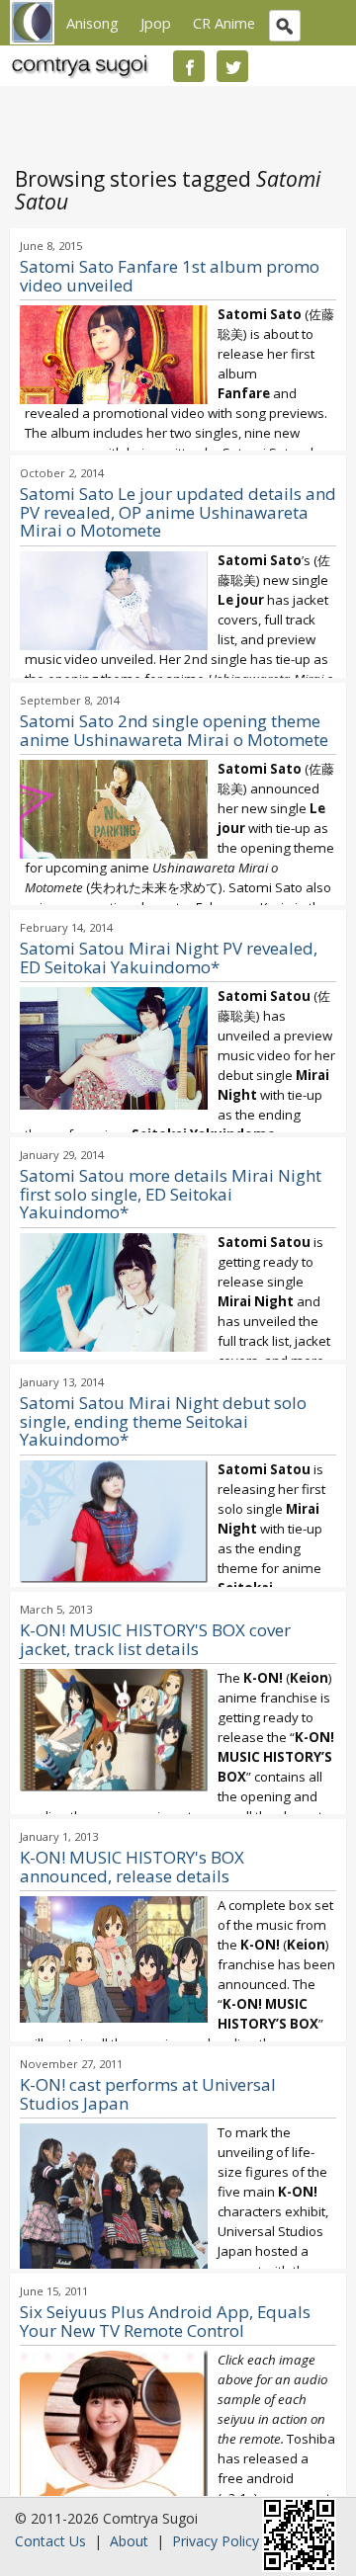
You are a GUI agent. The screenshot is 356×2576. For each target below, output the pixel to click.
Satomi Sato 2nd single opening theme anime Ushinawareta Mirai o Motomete (174, 730)
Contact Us (50, 2541)
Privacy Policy (216, 2541)
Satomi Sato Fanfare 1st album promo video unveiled (170, 276)
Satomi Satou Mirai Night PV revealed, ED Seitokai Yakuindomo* (169, 957)
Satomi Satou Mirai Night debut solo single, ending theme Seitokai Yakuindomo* (163, 1421)
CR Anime (224, 23)
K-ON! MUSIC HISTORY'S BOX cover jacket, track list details (155, 1639)
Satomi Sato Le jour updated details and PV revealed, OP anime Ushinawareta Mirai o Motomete (178, 512)
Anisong (92, 23)
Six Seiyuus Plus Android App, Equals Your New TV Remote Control (165, 2321)
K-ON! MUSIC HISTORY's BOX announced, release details (132, 1867)
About (129, 2541)
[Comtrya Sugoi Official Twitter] (232, 66)
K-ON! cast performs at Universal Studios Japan (148, 2094)
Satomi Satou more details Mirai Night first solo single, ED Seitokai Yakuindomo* (171, 1194)
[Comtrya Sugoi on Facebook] (189, 66)
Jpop (156, 23)
